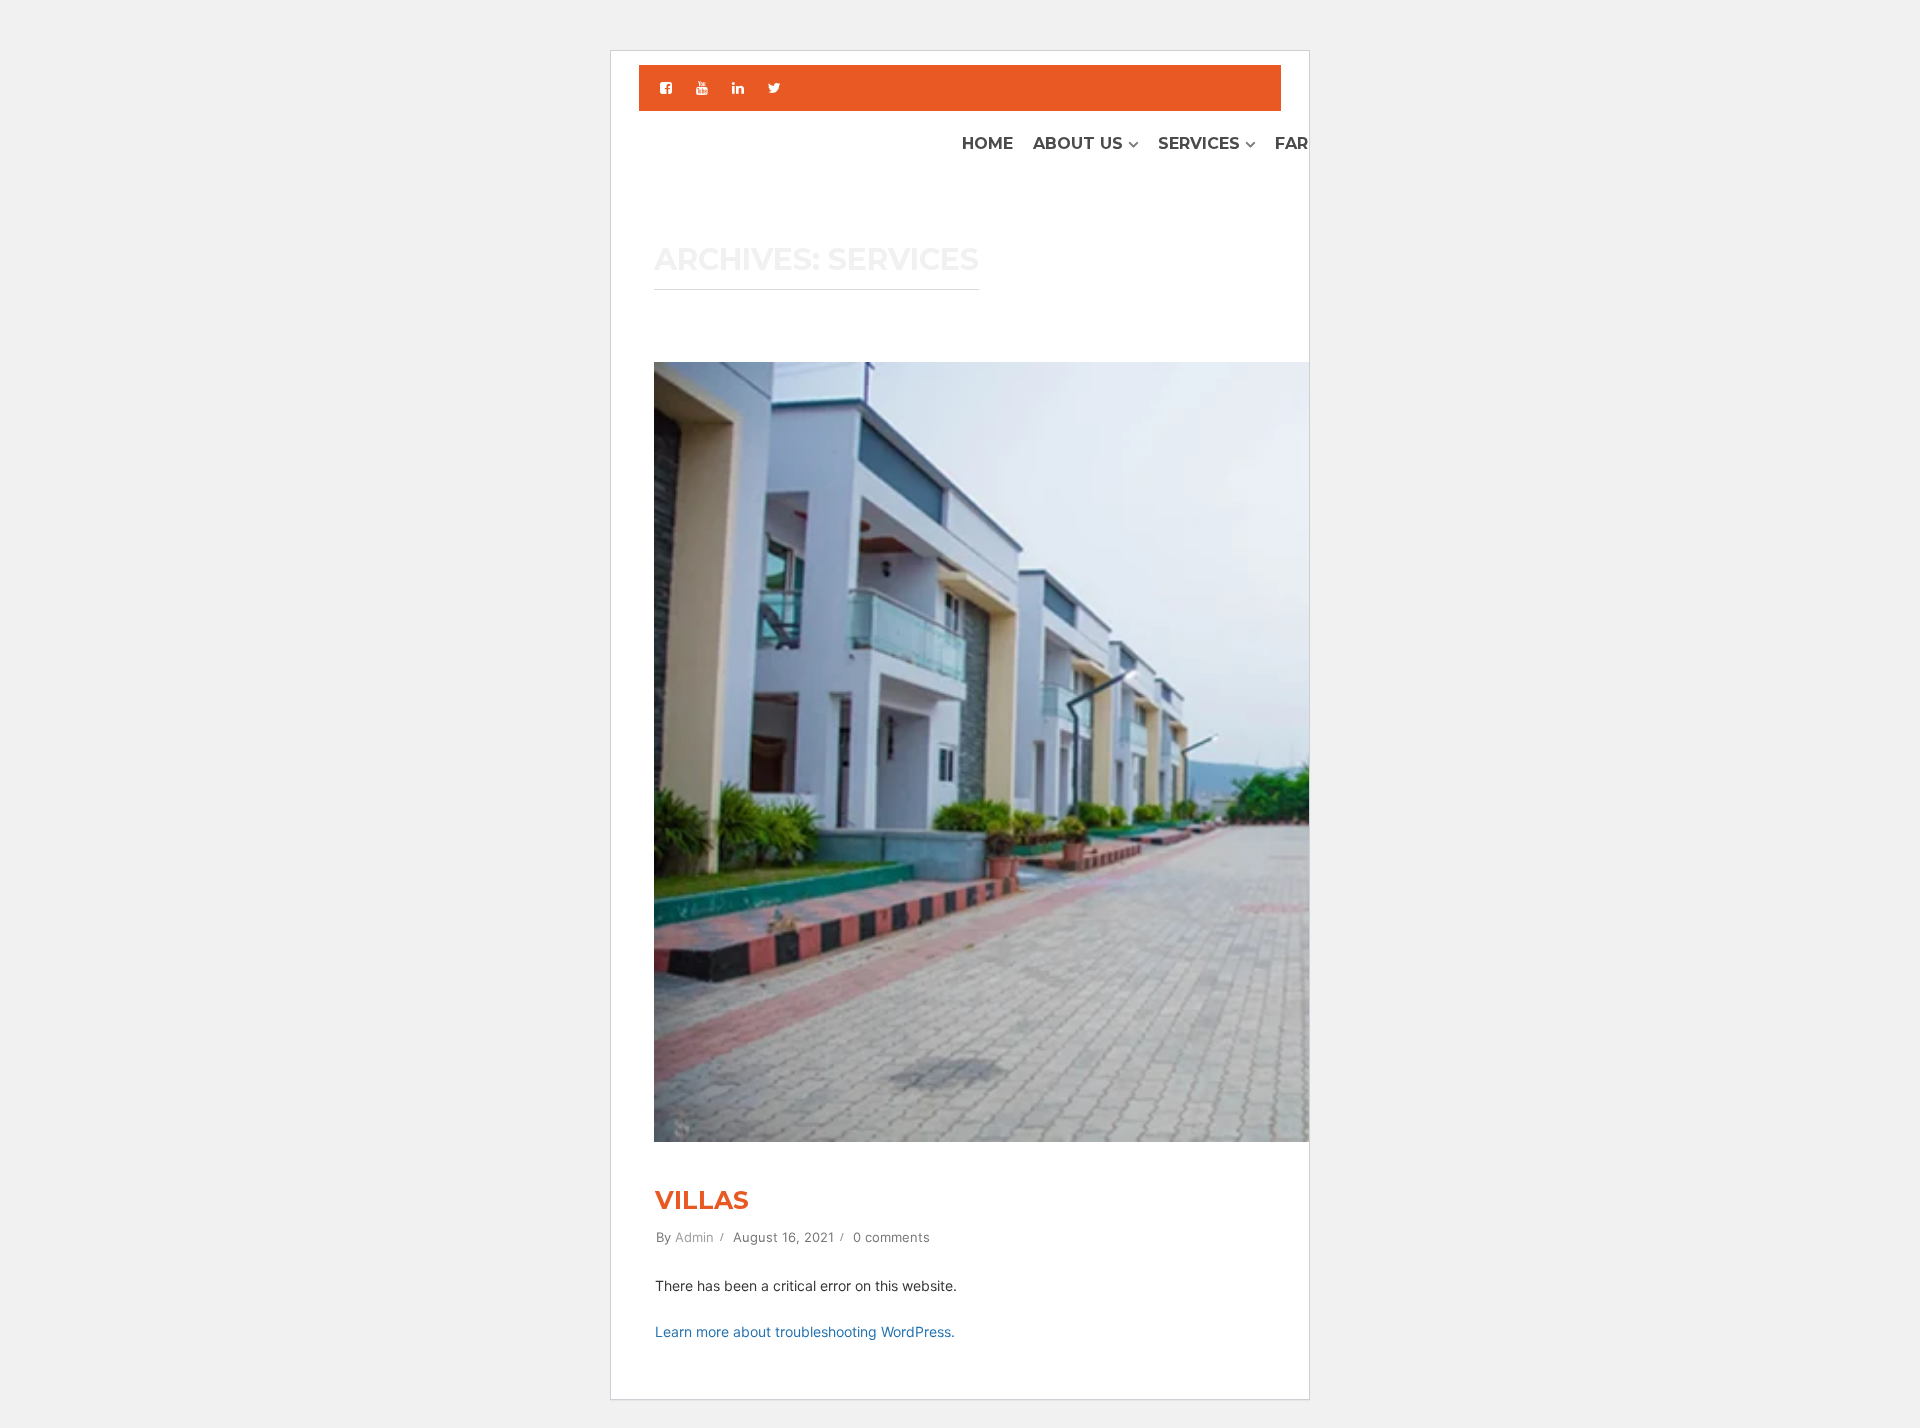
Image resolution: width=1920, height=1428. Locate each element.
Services (1199, 143)
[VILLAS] (1239, 749)
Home (987, 143)
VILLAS (702, 1200)
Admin (694, 1237)
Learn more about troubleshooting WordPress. (805, 1331)
